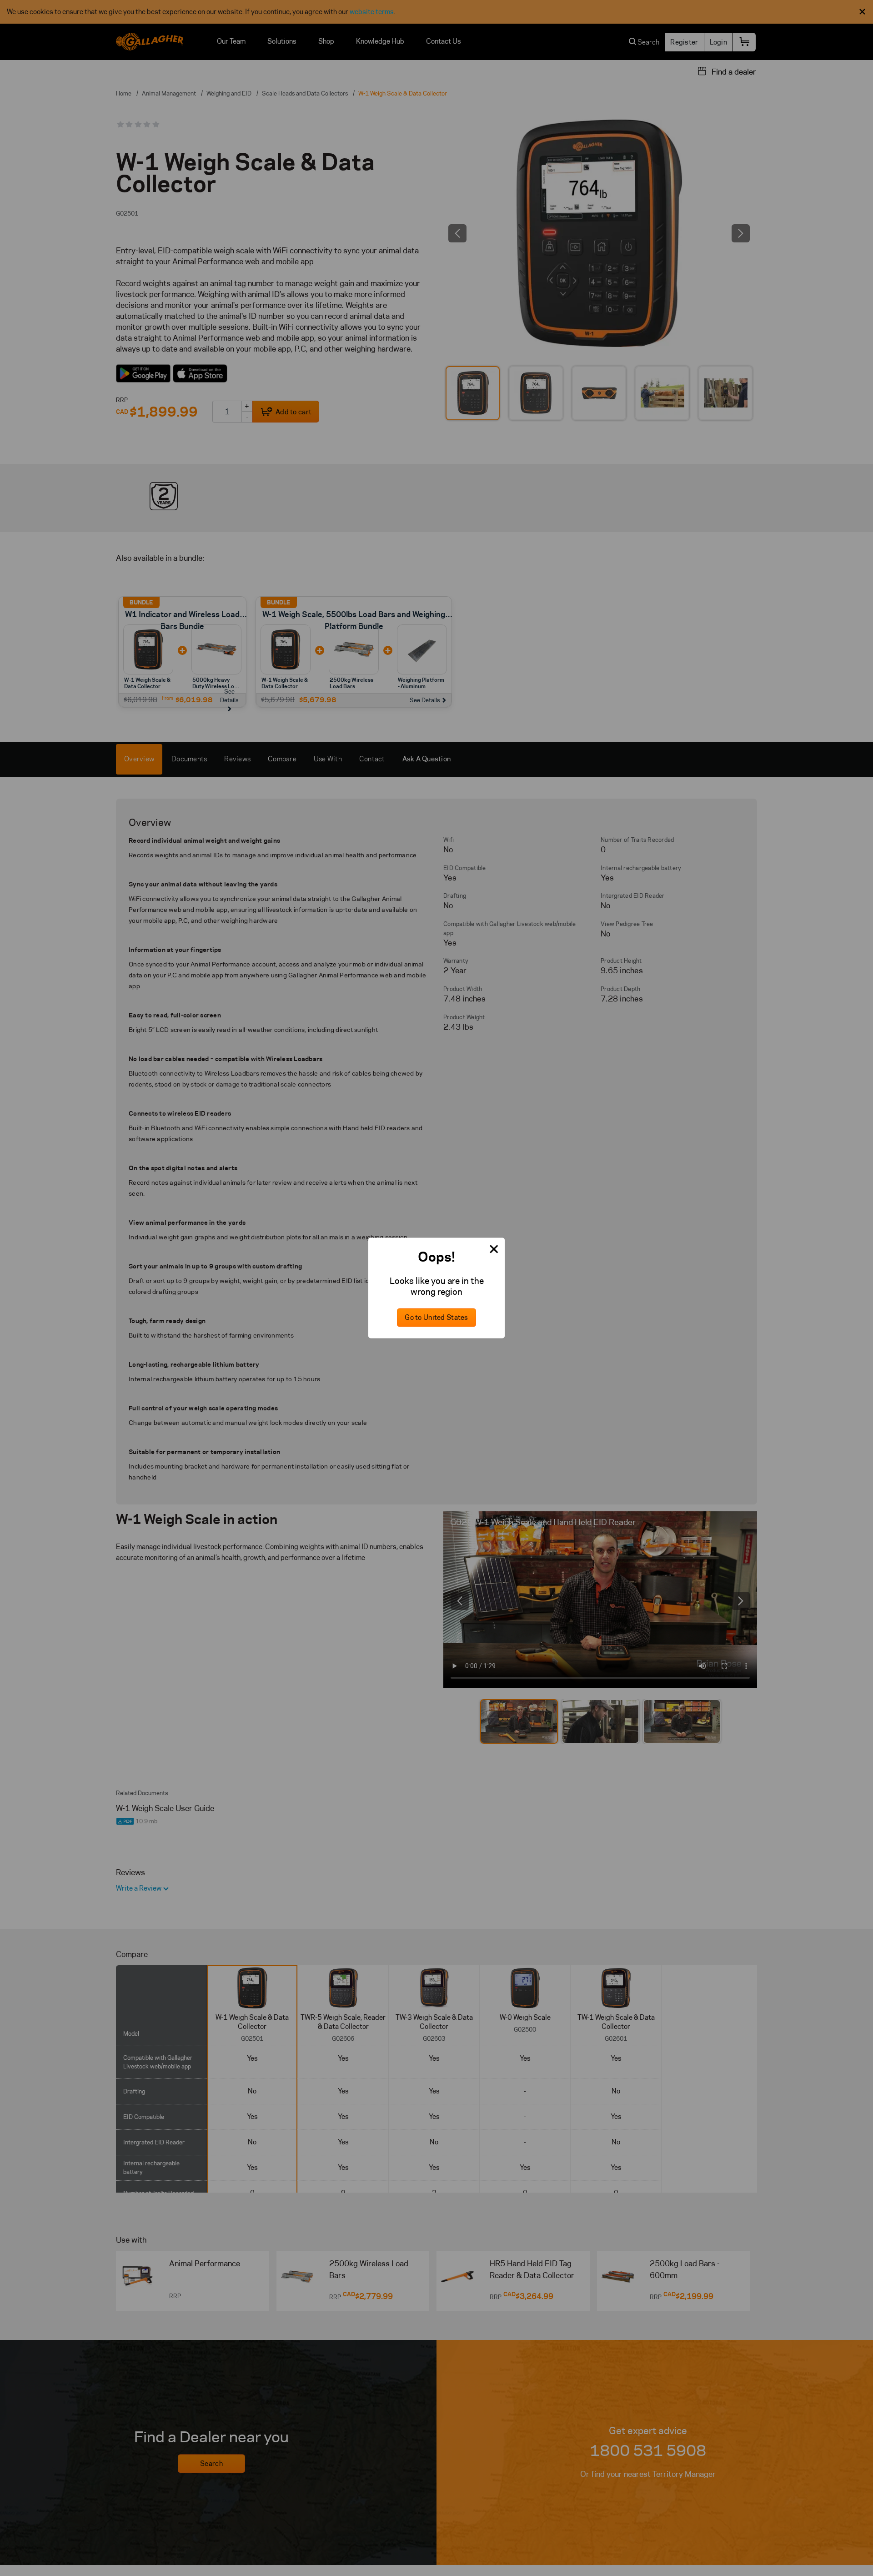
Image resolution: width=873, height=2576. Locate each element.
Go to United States (436, 1318)
